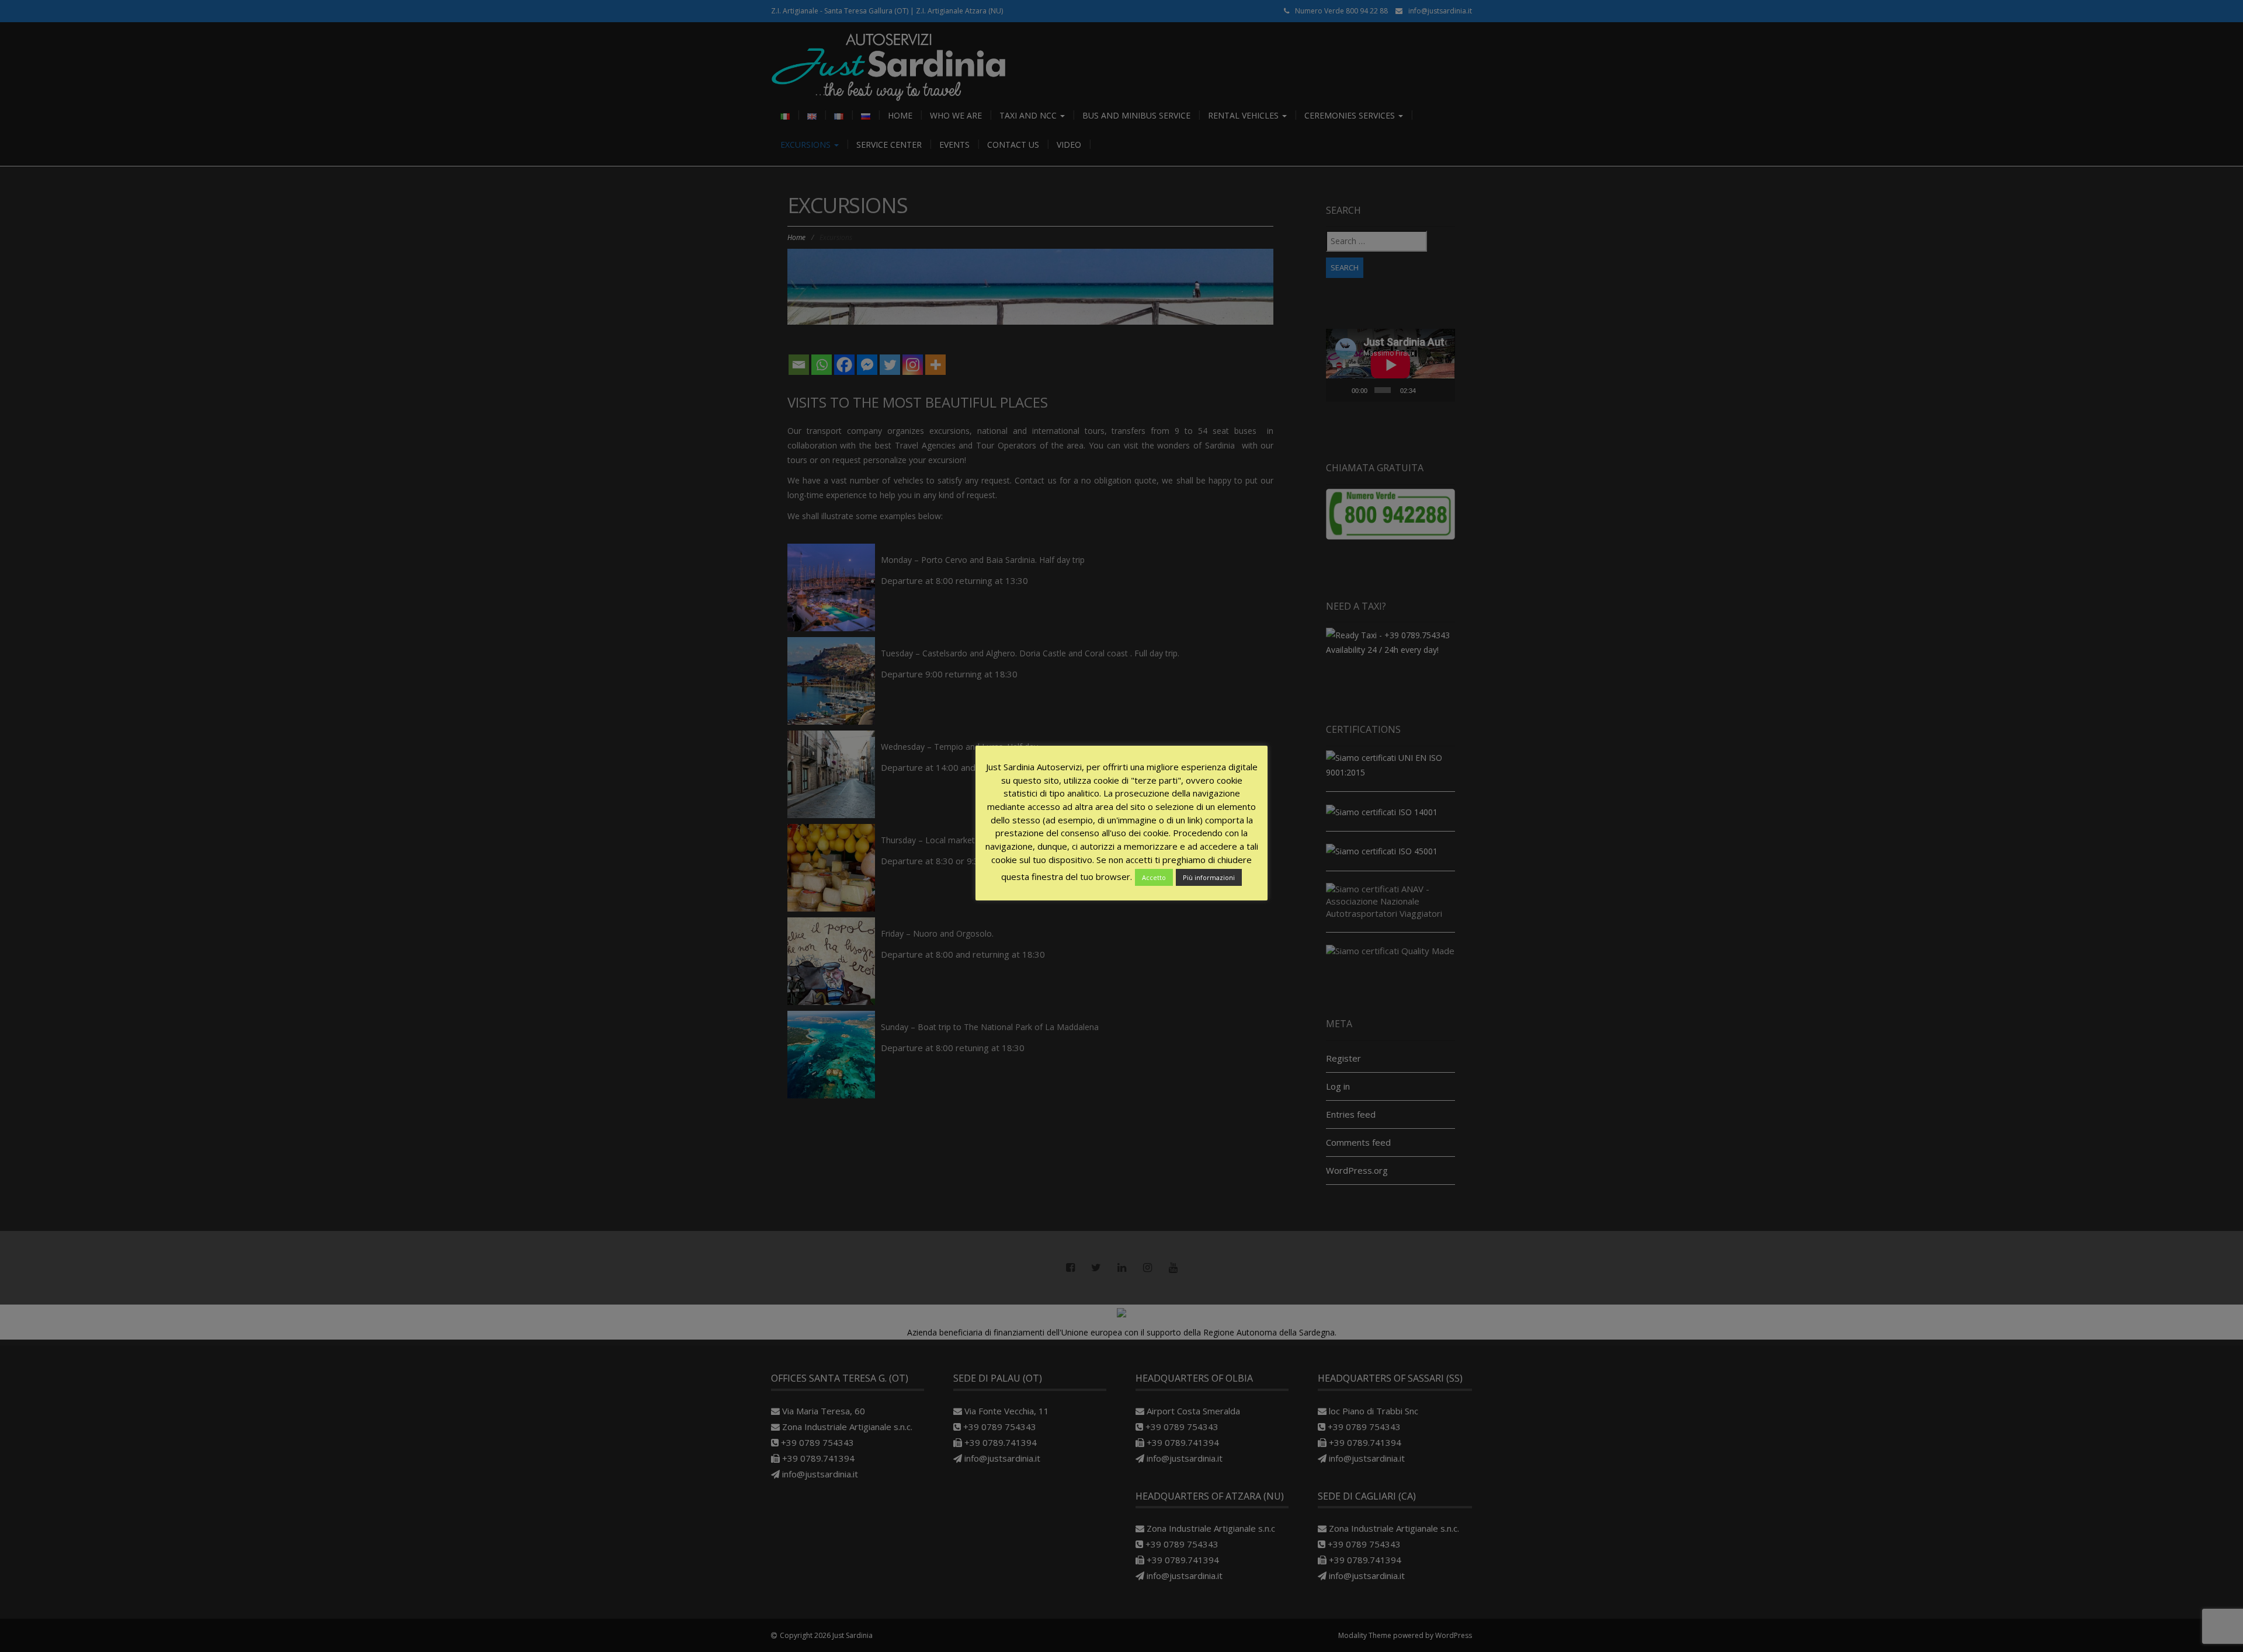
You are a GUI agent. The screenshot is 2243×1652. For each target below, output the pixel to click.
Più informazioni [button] (1209, 877)
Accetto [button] (1154, 877)
